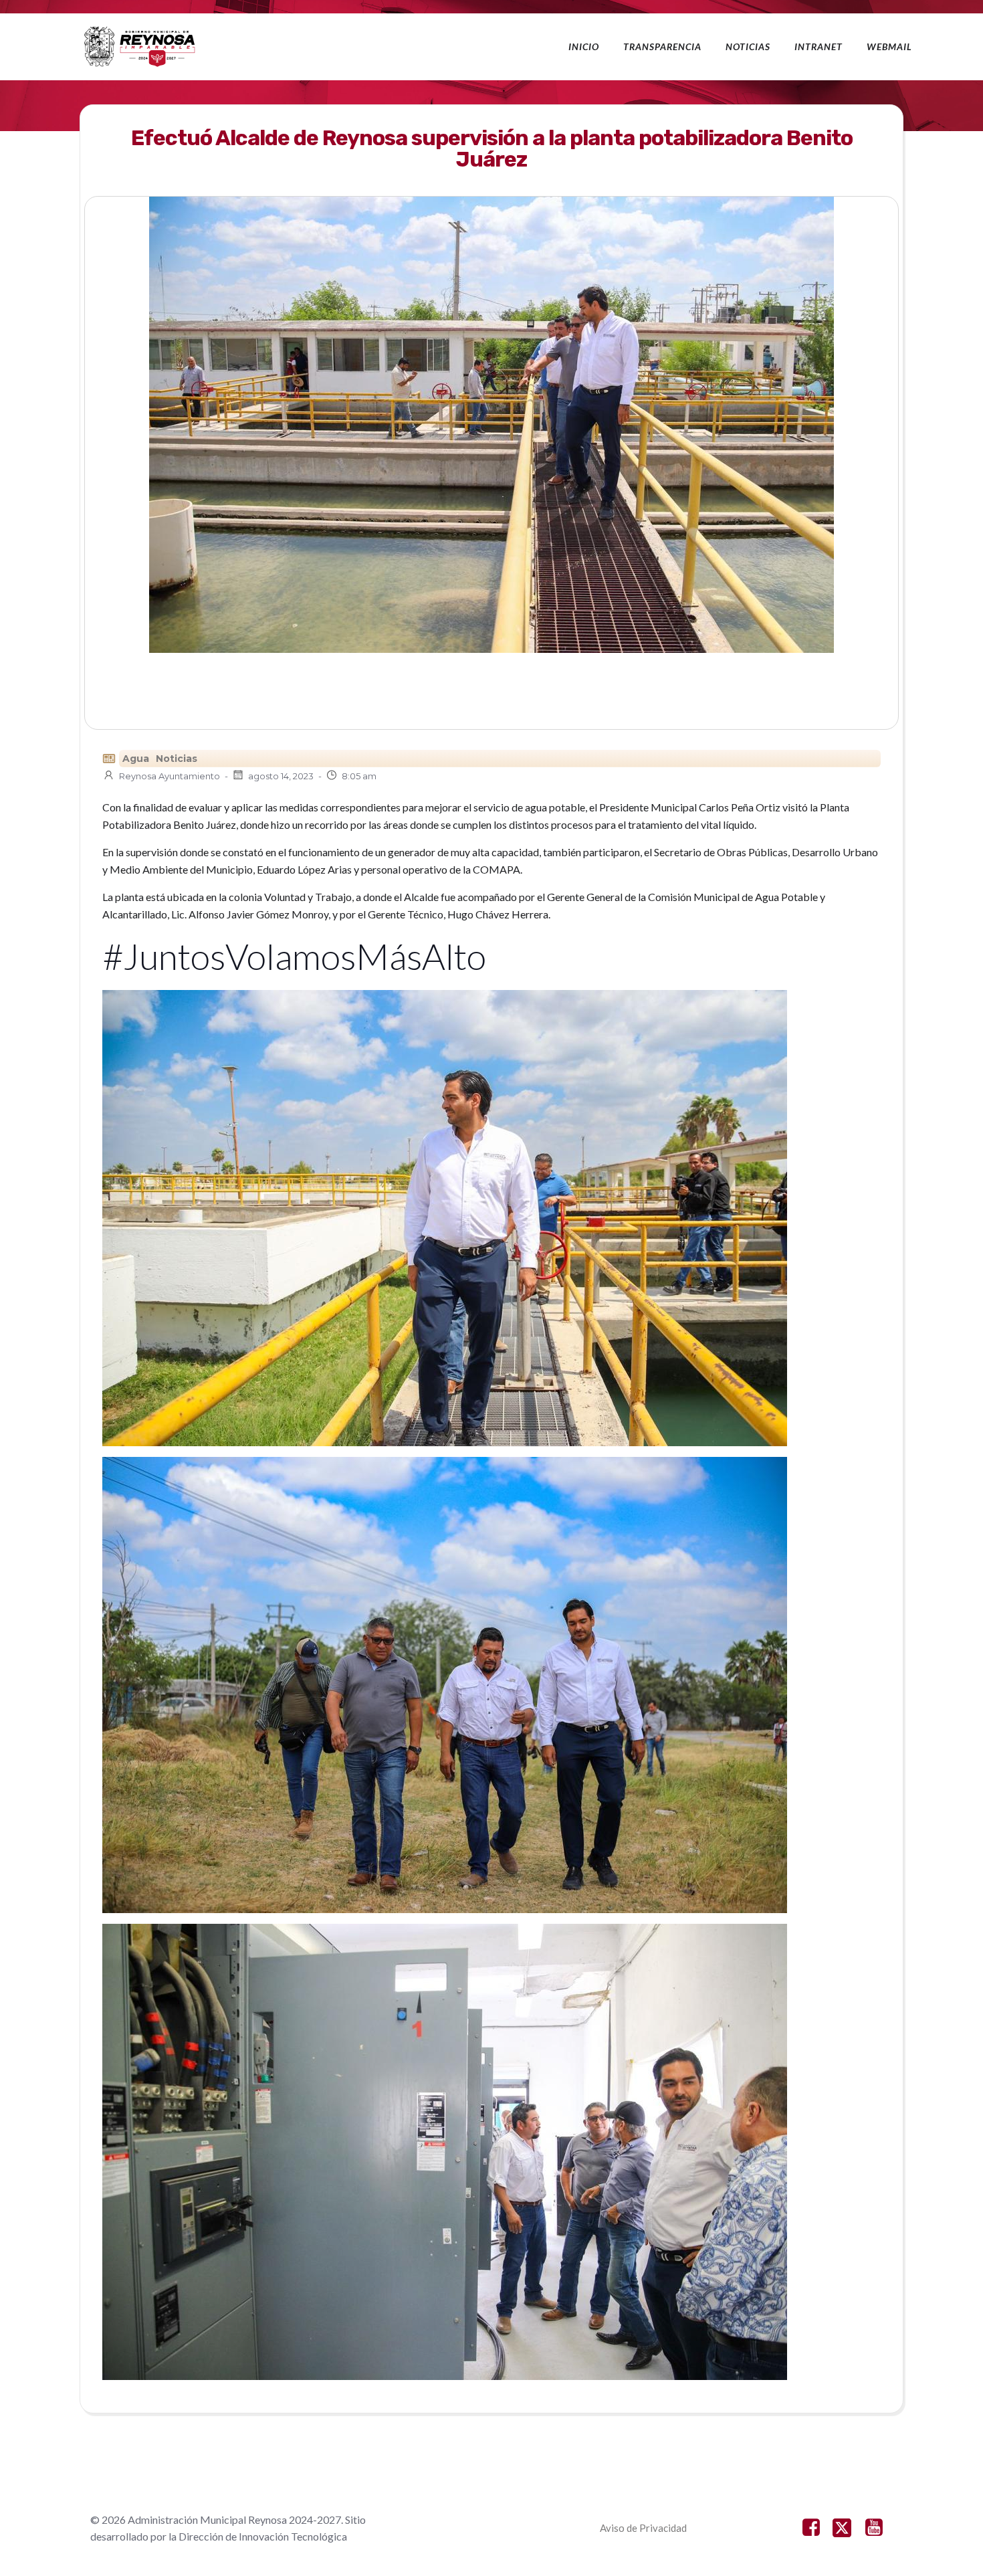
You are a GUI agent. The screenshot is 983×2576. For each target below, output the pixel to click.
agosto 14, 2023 (281, 776)
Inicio (584, 46)
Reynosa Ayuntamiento (170, 776)
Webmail (889, 46)
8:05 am (359, 776)
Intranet (818, 46)
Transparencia (662, 46)
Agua (136, 759)
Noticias (748, 46)
